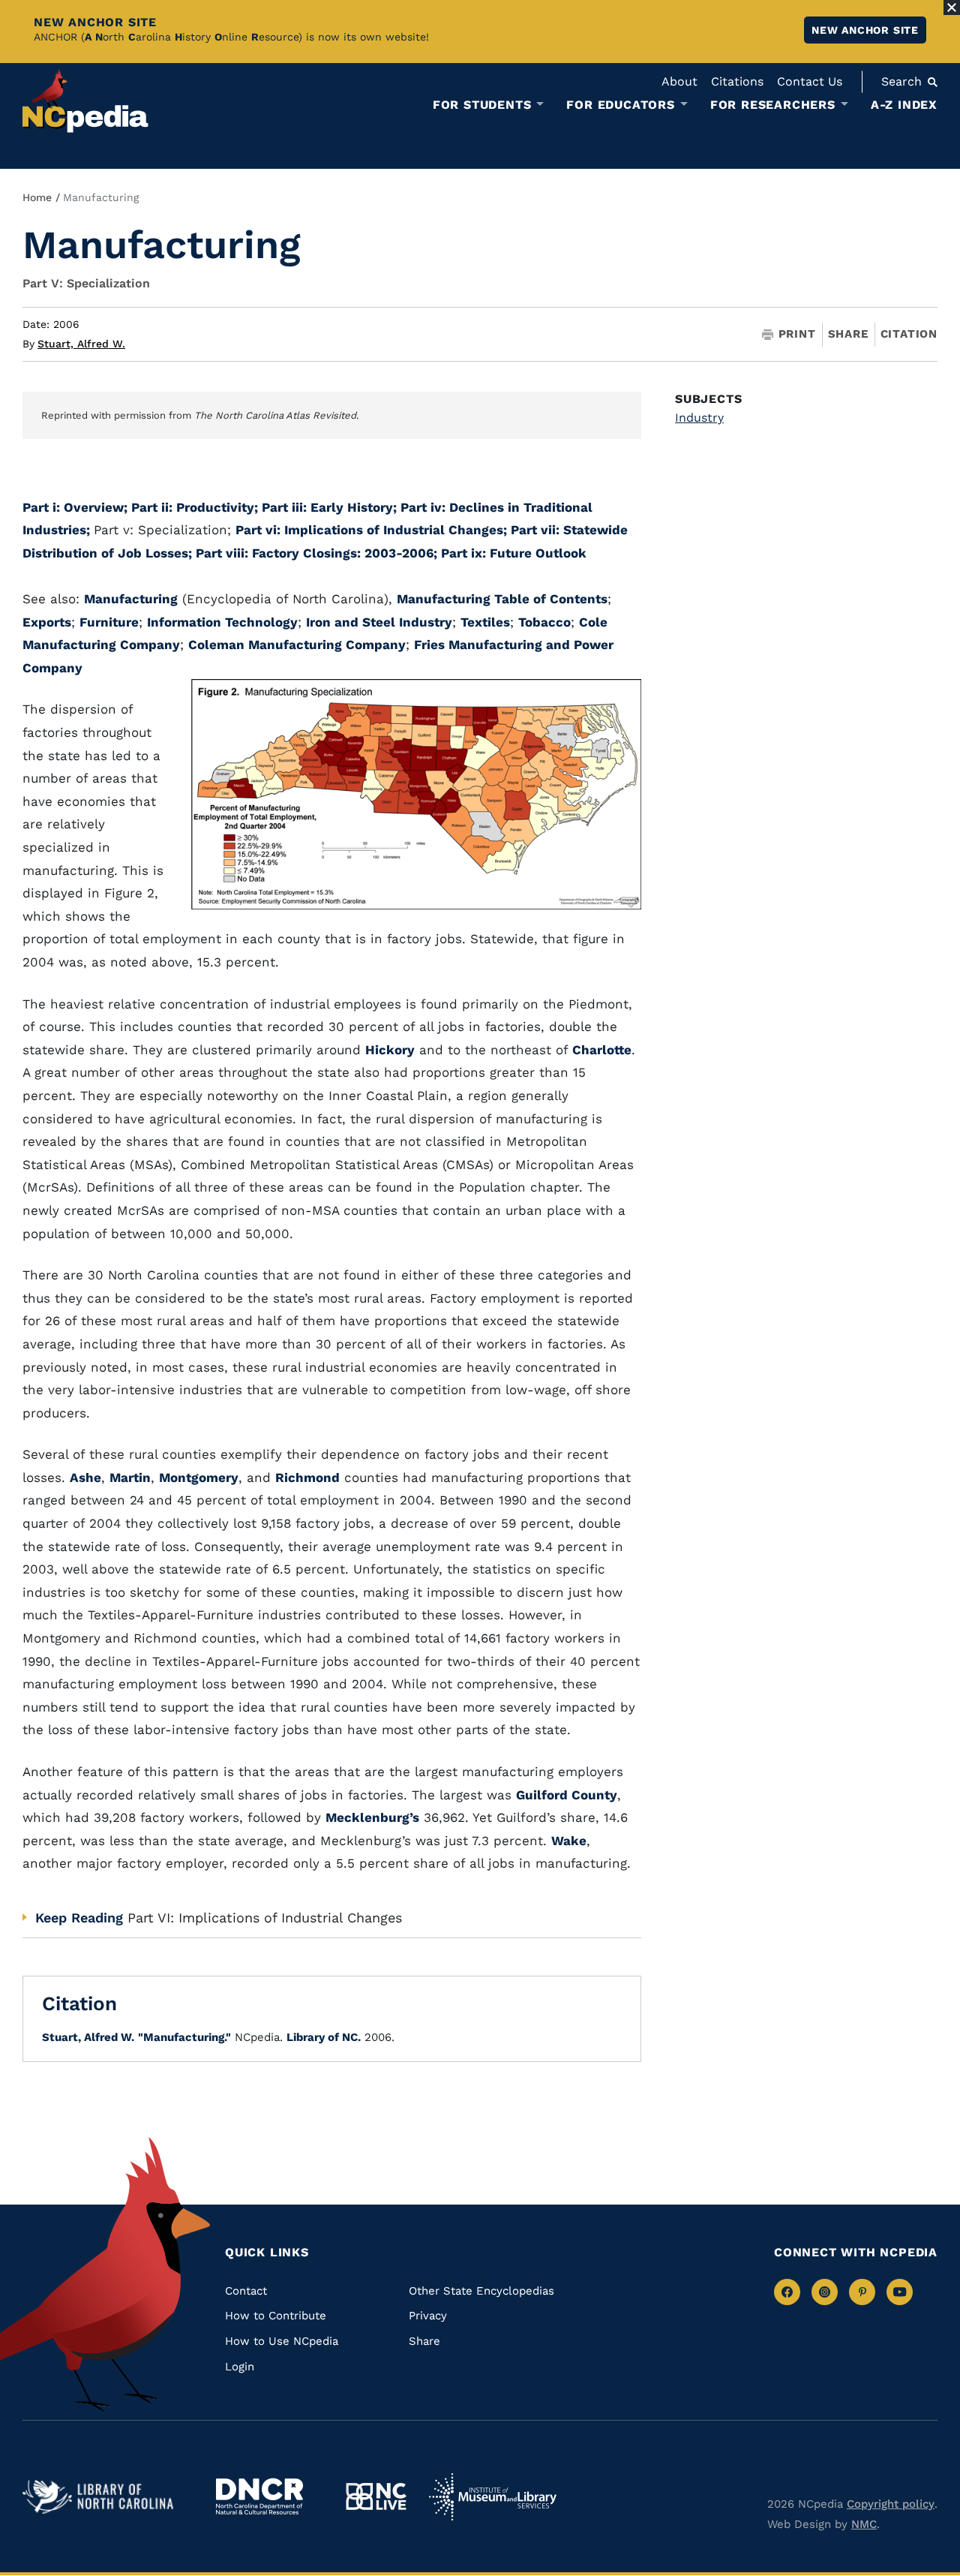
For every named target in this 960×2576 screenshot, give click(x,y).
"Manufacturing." (184, 2037)
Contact (246, 2291)
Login (240, 2367)
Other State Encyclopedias (481, 2291)
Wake (569, 1841)
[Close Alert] (952, 8)
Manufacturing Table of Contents (502, 599)
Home (37, 197)
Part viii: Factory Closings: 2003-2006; (318, 553)
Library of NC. (324, 2037)
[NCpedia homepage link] (85, 101)
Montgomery (199, 1477)
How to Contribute (276, 2316)
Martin (130, 1477)
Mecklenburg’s (372, 1817)
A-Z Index (904, 105)
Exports (47, 622)
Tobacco (544, 622)
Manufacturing (131, 599)
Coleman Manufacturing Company (297, 645)
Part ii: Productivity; (196, 507)
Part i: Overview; (77, 507)
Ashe (85, 1477)
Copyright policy (891, 2504)
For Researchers (773, 105)
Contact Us (810, 81)
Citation (909, 334)
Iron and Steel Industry (379, 622)
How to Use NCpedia (282, 2341)
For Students (482, 105)
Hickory (390, 1050)
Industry (699, 418)
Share (848, 334)
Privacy (428, 2316)
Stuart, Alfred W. (81, 344)
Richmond (307, 1477)
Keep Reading (79, 1918)
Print (797, 334)
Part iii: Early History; (331, 507)
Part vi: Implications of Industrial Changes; (373, 530)
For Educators (620, 105)
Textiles (485, 622)
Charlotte (602, 1050)
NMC (864, 2524)
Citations (737, 81)
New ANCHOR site (865, 30)
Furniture (109, 622)
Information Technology (222, 622)
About (679, 81)
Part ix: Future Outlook (514, 553)
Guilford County (567, 1795)
